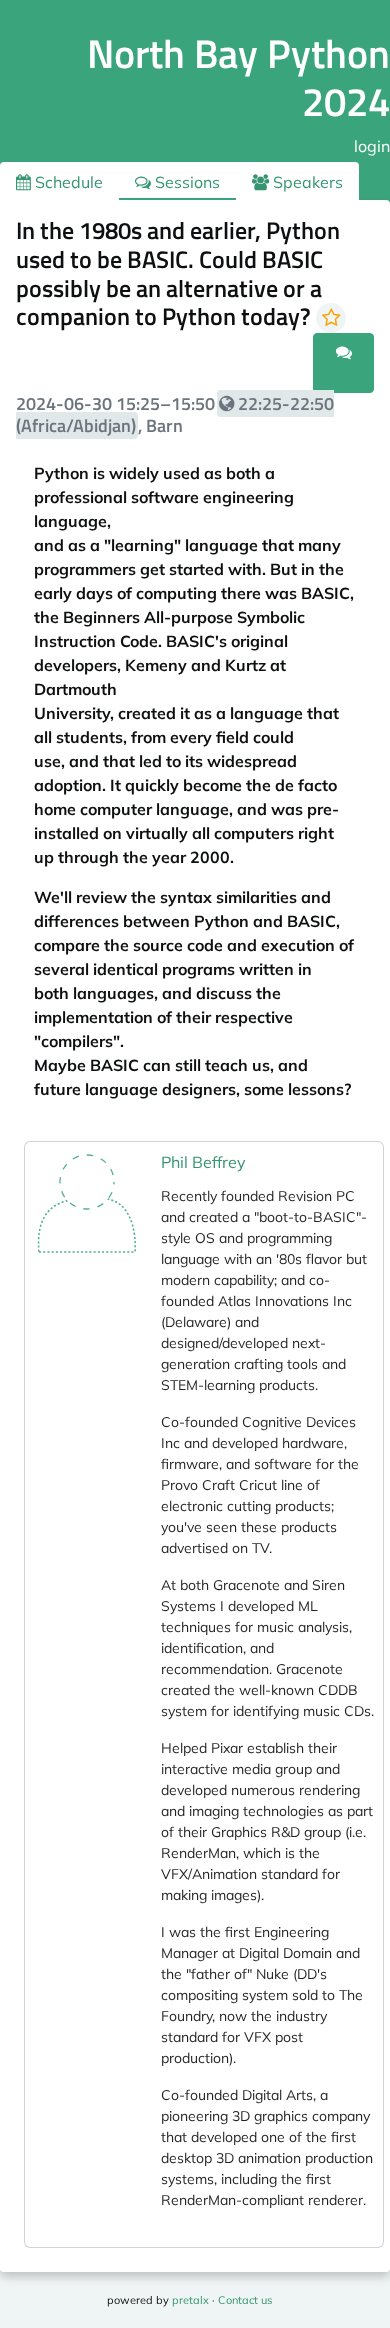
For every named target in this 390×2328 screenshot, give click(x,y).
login (372, 146)
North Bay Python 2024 (238, 77)
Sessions (185, 182)
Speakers (306, 182)
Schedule (67, 182)
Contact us (245, 2300)
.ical (287, 375)
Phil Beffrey (203, 1162)
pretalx (190, 2300)
